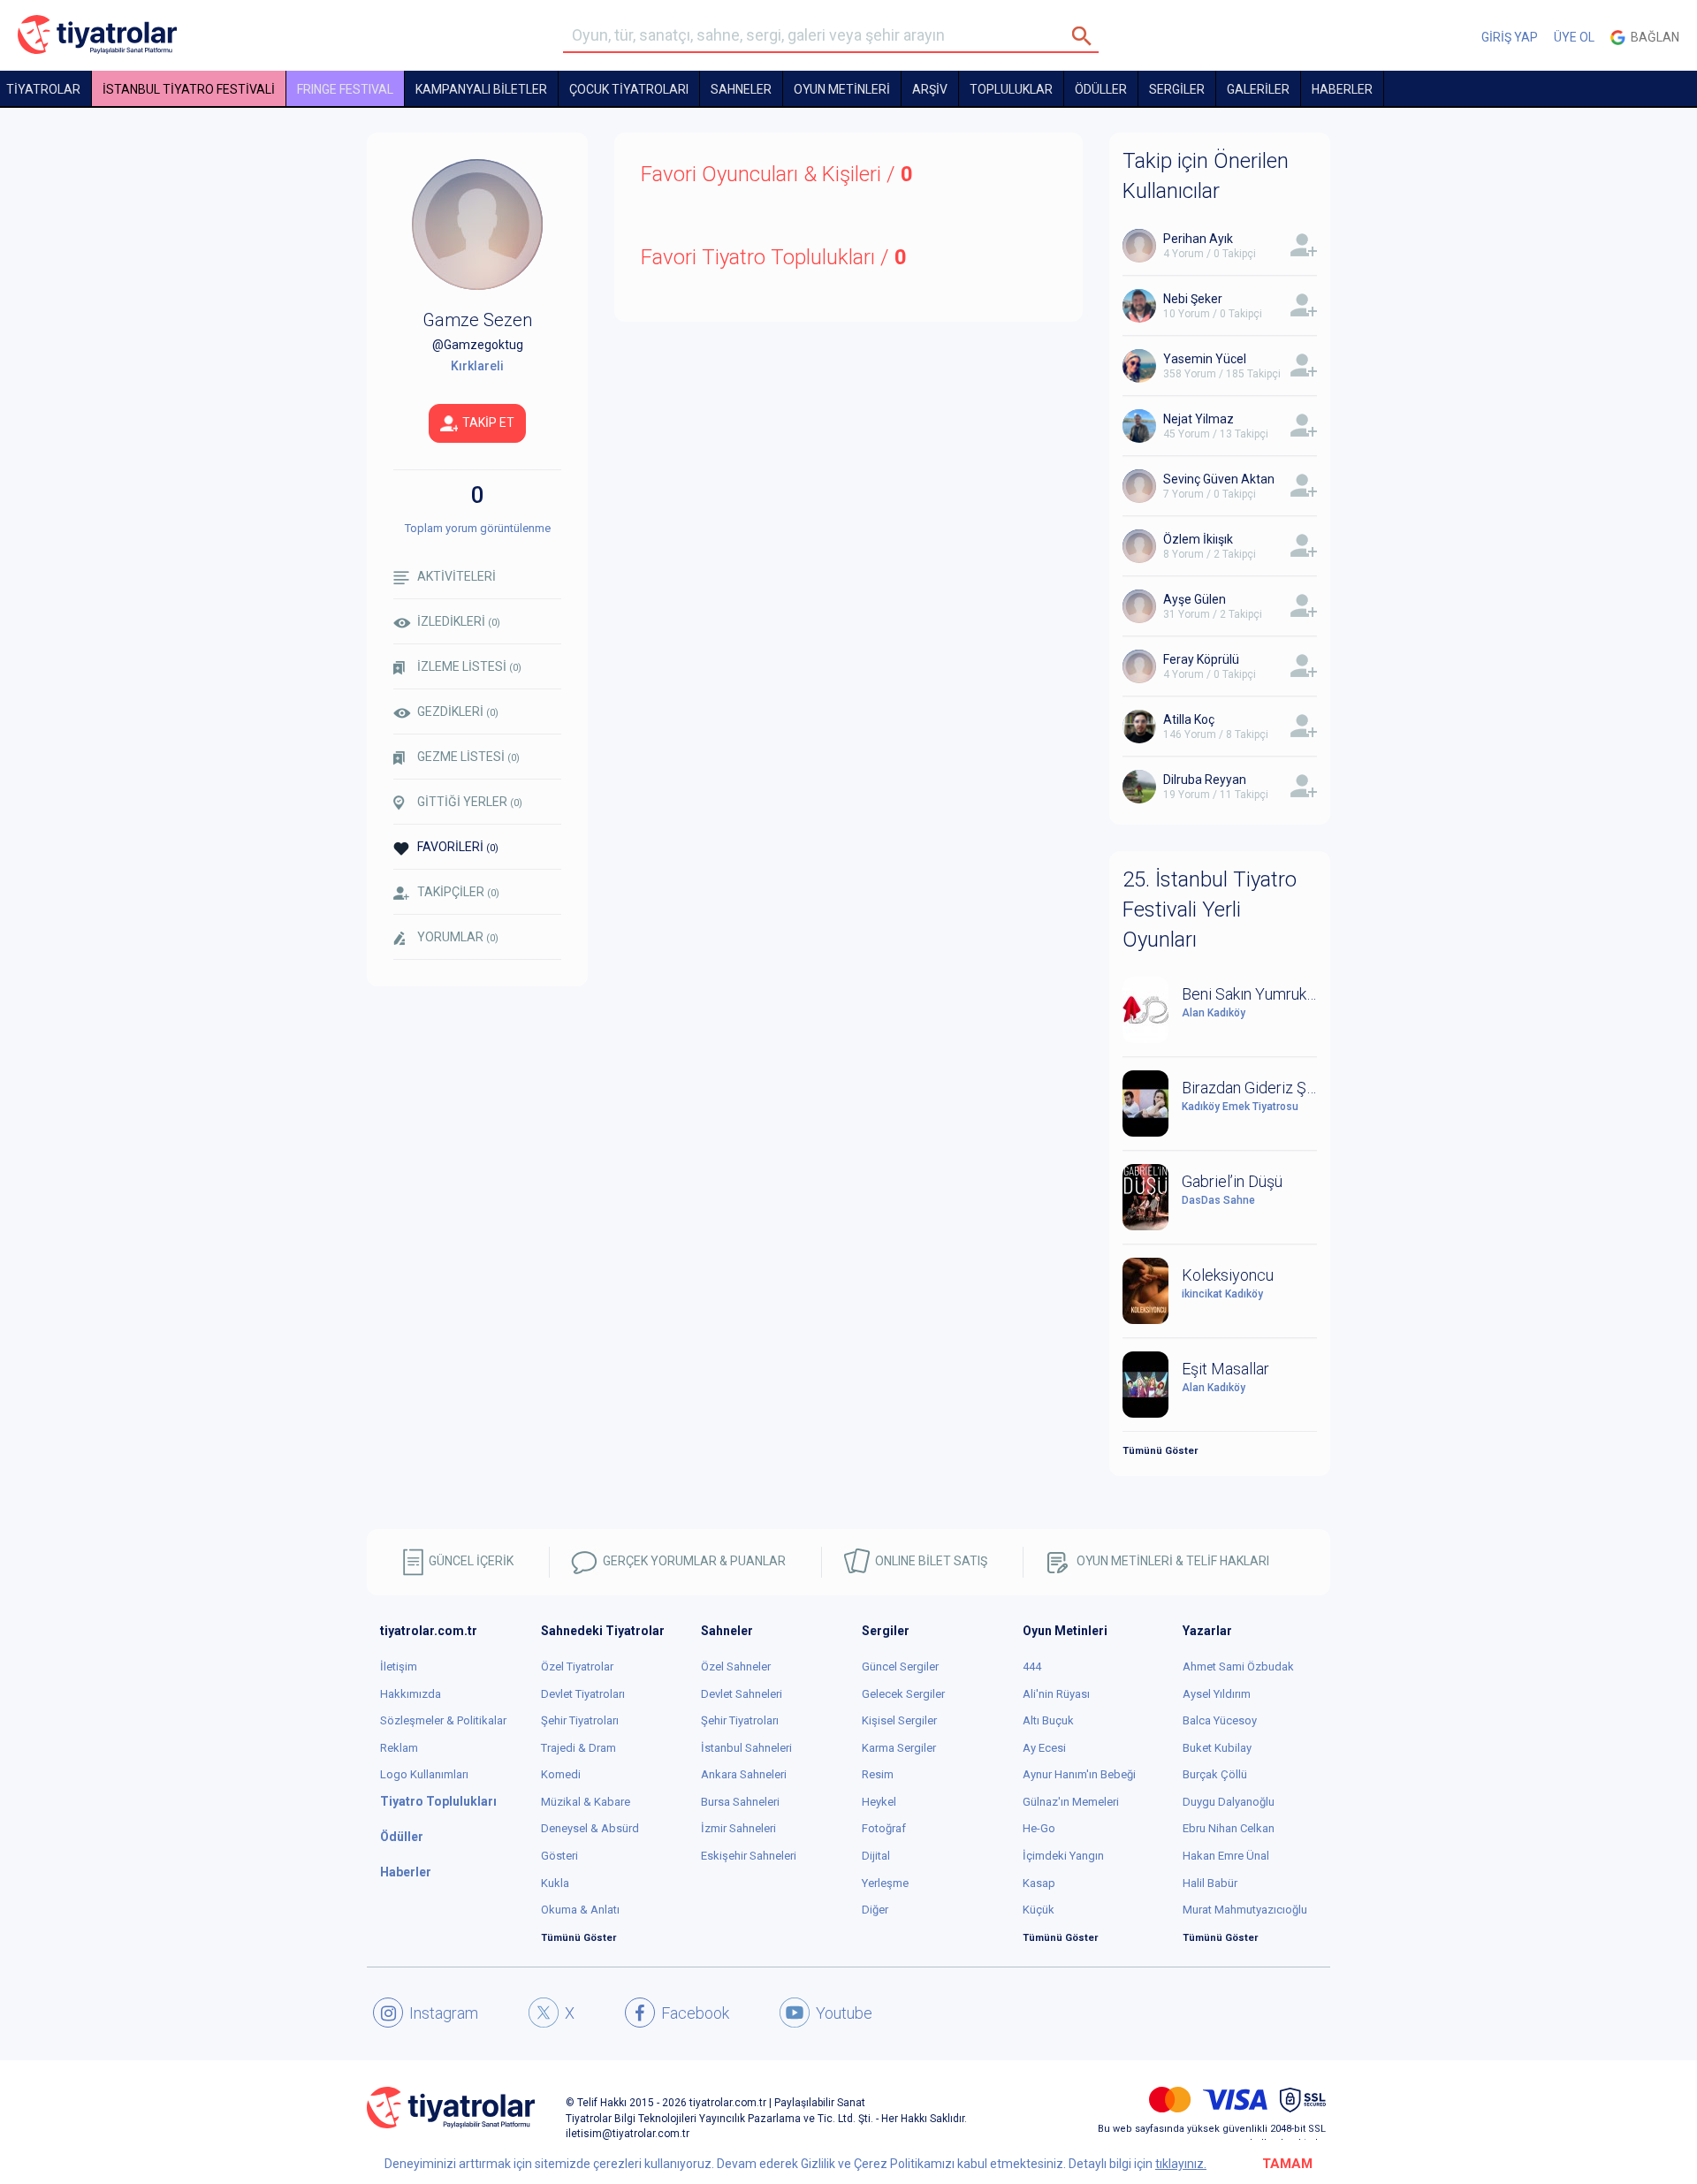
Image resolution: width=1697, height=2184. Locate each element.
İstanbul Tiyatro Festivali (189, 89)
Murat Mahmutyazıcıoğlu (1245, 1910)
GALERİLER (1258, 89)
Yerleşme (885, 1883)
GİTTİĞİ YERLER (470, 802)
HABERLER (1342, 89)
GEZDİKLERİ (458, 712)
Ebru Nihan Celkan (1229, 1828)
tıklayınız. (1181, 2164)
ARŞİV (930, 89)
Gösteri (559, 1856)
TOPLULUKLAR (1011, 89)
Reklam (399, 1748)
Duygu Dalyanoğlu (1229, 1802)
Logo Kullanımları (424, 1774)
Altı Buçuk (1048, 1720)
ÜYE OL (1574, 37)
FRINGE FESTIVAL (345, 89)
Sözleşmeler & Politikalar (443, 1720)
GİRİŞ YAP (1510, 37)
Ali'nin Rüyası (1056, 1694)
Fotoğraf (884, 1828)
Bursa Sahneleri (740, 1802)
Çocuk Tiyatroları (629, 89)
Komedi (561, 1774)
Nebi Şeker (1193, 299)
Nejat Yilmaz (1199, 419)
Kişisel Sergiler (899, 1720)
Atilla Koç (1189, 719)
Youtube (844, 2013)
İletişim (399, 1667)
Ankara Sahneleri (744, 1774)
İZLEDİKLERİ (459, 621)
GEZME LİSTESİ (468, 757)
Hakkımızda (411, 1694)
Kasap (1039, 1883)
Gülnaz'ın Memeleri (1071, 1802)
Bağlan (1652, 37)
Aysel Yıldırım (1217, 1694)
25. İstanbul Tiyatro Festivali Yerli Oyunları (1210, 910)
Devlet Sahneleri (742, 1694)
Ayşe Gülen (1195, 599)
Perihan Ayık (1198, 239)
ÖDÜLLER (1101, 89)
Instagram (444, 2013)
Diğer (875, 1910)
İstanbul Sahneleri (746, 1748)
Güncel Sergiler (900, 1667)
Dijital (876, 1856)
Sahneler (741, 89)
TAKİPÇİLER (458, 892)
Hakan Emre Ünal (1226, 1856)
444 (1032, 1667)
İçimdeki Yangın (1063, 1856)
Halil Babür (1210, 1883)
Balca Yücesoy (1220, 1720)
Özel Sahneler (736, 1667)
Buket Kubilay (1217, 1748)
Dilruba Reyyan (1205, 780)
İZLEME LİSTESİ (469, 666)
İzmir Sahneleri (738, 1828)
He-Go (1039, 1828)
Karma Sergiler (899, 1748)
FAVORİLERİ (458, 847)
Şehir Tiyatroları (580, 1720)
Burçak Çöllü (1215, 1774)
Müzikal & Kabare (586, 1802)
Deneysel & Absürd (590, 1828)
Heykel (879, 1802)
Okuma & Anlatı (580, 1910)
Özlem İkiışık (1198, 539)
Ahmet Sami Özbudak (1238, 1667)
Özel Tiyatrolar (577, 1667)
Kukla (555, 1883)
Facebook (695, 2013)
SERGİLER (1177, 89)
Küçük (1039, 1910)
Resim (878, 1774)
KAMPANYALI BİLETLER (481, 89)
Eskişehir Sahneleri (749, 1856)
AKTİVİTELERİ (457, 576)
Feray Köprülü (1201, 659)
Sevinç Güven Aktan (1219, 479)
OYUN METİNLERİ (842, 89)
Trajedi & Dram (578, 1748)
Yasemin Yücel (1205, 359)
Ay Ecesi (1044, 1748)
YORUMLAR (458, 937)
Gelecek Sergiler (903, 1694)
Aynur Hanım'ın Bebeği (1079, 1774)
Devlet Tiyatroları (583, 1694)
